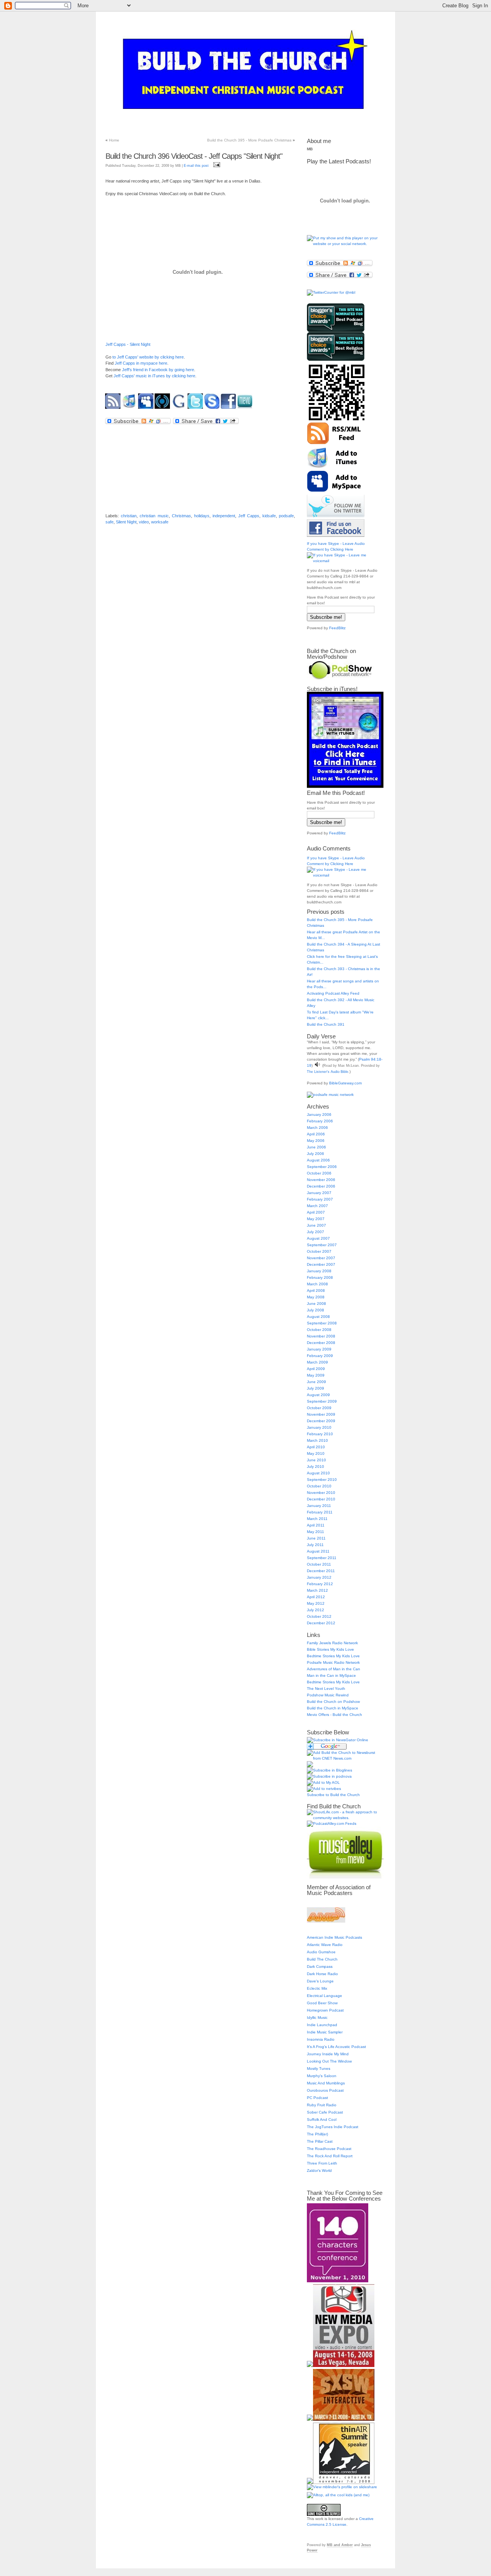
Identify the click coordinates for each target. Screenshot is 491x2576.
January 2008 (319, 1271)
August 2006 (318, 1160)
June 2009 (316, 1382)
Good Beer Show (322, 2003)
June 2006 (316, 1147)
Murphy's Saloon (322, 2076)
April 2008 (316, 1290)
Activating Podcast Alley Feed (333, 993)
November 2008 (321, 1336)
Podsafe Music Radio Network (333, 1662)
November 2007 (321, 1258)
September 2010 (322, 1480)
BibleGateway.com (345, 1083)
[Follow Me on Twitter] (196, 409)
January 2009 (319, 1349)
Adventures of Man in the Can (334, 1669)
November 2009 (321, 1414)
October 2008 (319, 1330)
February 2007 (320, 1199)
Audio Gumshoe (321, 1952)
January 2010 (319, 1427)
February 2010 (320, 1434)
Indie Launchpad (322, 2025)
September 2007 (322, 1245)
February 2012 (320, 1584)
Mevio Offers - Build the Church (334, 1715)
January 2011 (319, 1506)
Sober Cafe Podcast (325, 2112)
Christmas (181, 516)
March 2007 (317, 1206)
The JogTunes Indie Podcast (333, 2127)
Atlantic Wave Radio (325, 1945)
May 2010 (316, 1453)
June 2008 (316, 1304)
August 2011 (318, 1551)
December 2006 (321, 1186)
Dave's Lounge (320, 1981)
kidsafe (269, 516)
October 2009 (319, 1408)
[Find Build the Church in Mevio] (246, 409)
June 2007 (316, 1225)
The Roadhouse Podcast (329, 2149)
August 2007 (318, 1238)
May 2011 (316, 1532)
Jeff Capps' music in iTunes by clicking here (154, 376)
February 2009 (320, 1356)
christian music (154, 516)
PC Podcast (317, 2098)
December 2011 (321, 1571)
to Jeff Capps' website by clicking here (148, 357)
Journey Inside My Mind (328, 2054)
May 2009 (316, 1375)
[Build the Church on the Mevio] (345, 1877)
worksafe (160, 522)
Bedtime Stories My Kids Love (333, 1656)
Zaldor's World (319, 2171)
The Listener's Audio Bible (328, 1072)
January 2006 (319, 1114)
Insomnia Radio (321, 2039)
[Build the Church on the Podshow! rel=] (340, 679)
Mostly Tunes (319, 2069)
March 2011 (317, 1519)
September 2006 (322, 1167)
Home (114, 140)
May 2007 (316, 1219)
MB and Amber (340, 2545)
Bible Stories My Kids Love (330, 1649)
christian (129, 516)
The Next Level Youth (326, 1689)
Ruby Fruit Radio (322, 2105)
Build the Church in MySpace (333, 1708)
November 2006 (321, 1180)
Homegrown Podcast (325, 2010)
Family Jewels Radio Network (332, 1643)
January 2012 (319, 1577)
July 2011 (315, 1545)
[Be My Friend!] (147, 409)
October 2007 (319, 1251)
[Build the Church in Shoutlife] (163, 409)
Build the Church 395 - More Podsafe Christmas (249, 140)
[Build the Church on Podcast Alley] (332, 1823)
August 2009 (318, 1395)
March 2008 (317, 1284)
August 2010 (318, 1473)
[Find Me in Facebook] (229, 409)
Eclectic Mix (317, 1988)
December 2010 (321, 1499)
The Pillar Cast (320, 2141)
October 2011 (319, 1564)
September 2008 (322, 1323)
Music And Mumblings (326, 2083)
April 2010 (316, 1447)
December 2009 (321, 1421)
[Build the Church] (338, 1740)
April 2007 (316, 1212)
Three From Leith (322, 2163)
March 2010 (317, 1440)
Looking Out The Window (329, 2061)
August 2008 (318, 1317)
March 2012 (317, 1590)
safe (110, 522)
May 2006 (316, 1141)
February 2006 (320, 1121)
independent (224, 516)
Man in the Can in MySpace (331, 1675)
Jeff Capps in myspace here (141, 363)
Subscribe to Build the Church (333, 1795)
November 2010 (321, 1493)
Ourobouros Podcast (325, 2090)
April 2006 (316, 1134)
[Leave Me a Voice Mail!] (213, 409)
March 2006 (317, 1128)
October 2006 (319, 1173)
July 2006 (316, 1154)
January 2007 (319, 1193)
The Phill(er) (317, 2134)
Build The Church (322, 1959)
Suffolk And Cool (322, 2120)
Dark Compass (320, 1967)
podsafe (286, 516)
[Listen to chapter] (317, 1065)
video (144, 522)
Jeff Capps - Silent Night (128, 344)
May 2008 (316, 1297)
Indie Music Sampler (325, 2032)
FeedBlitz (337, 628)
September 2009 (322, 1401)
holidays (202, 516)
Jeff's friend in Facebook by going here (158, 370)
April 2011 (316, 1525)
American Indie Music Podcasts (334, 1937)
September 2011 (322, 1558)
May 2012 (316, 1603)
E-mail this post (196, 166)
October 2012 (319, 1616)
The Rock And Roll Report (330, 2156)
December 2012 (321, 1623)
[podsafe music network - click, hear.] (330, 1095)
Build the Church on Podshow (333, 1702)
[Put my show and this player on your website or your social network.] (345, 244)
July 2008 (316, 1310)
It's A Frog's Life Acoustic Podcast (336, 2047)
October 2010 (319, 1486)
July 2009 (316, 1388)
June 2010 (316, 1460)
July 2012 (316, 1610)
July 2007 (316, 1232)
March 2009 (317, 1362)
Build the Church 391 (326, 1024)
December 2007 (321, 1264)
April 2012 (316, 1597)
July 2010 (316, 1466)
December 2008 (321, 1343)
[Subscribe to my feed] (336, 443)
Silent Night (126, 522)
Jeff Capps (249, 516)
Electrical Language (325, 1996)
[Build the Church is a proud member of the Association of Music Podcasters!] (326, 1921)
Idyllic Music (317, 2018)
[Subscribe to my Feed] (114, 409)
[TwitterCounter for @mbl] (331, 292)
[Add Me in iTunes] (130, 409)
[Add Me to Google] (180, 409)
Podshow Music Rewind (328, 1695)
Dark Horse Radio (322, 1974)
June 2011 (316, 1538)
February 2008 (320, 1277)
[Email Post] (216, 166)
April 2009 (316, 1369)
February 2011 (320, 1512)
